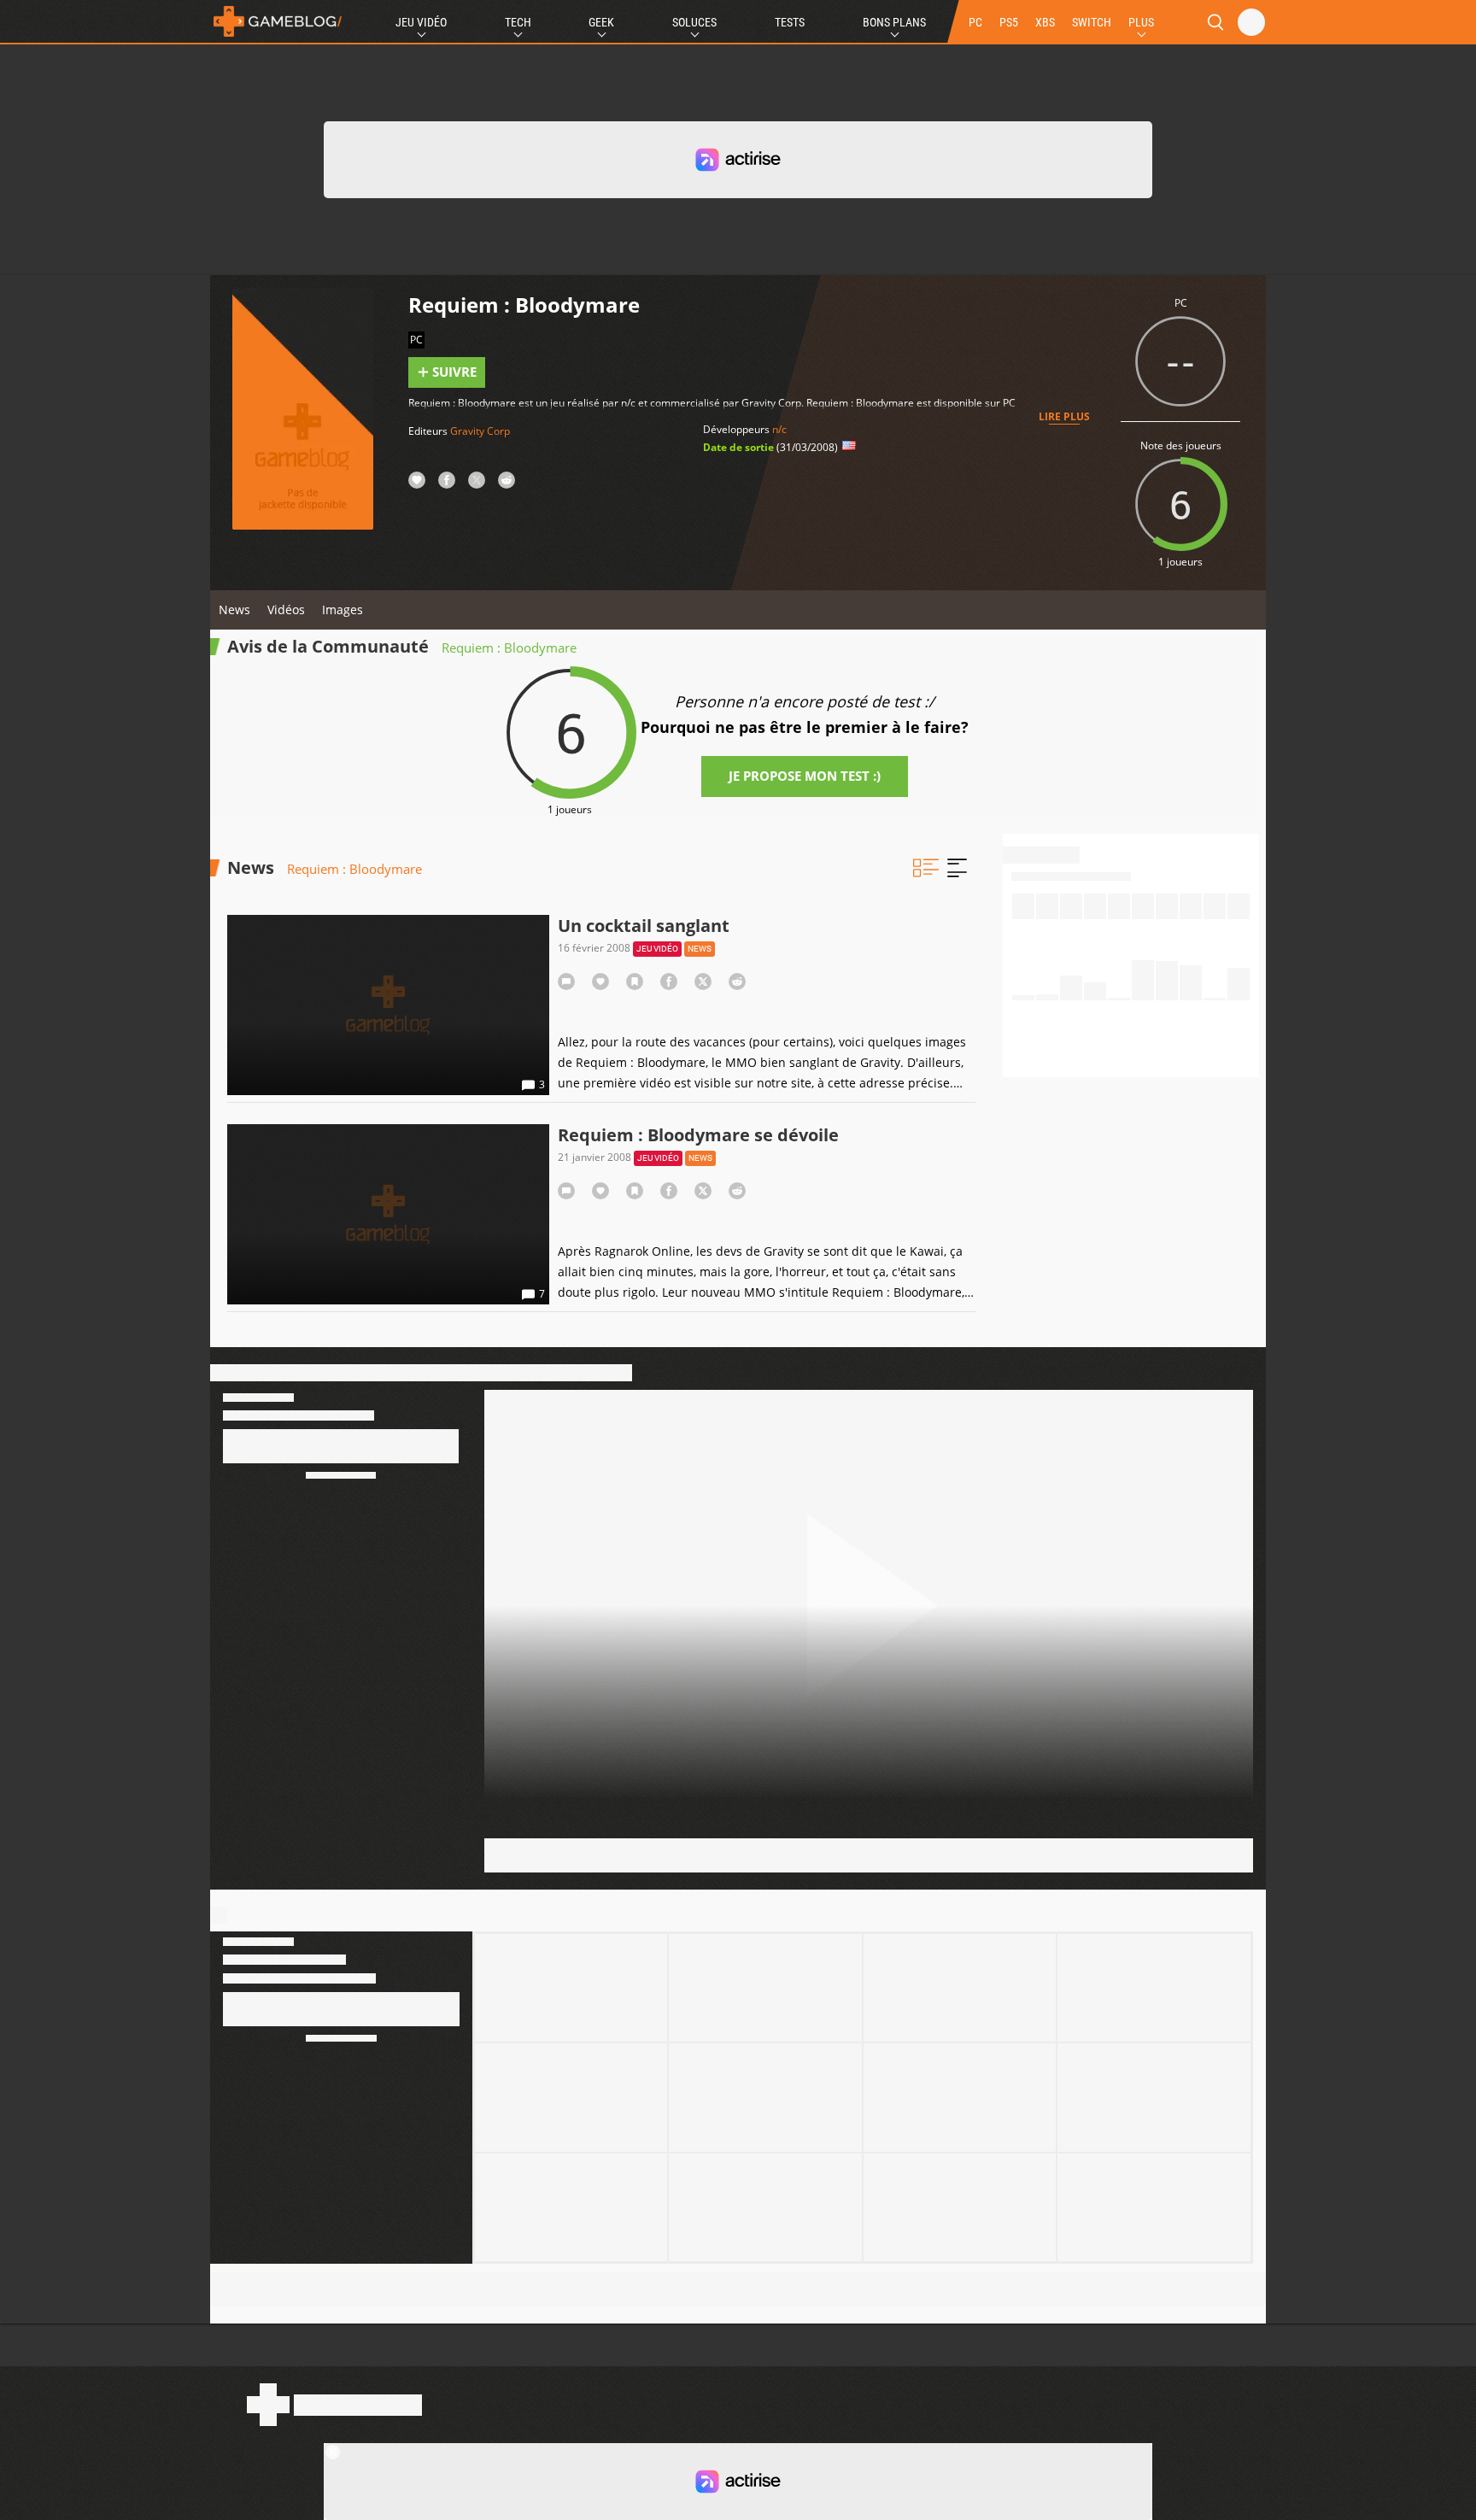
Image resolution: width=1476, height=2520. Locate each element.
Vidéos (286, 609)
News (234, 609)
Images (343, 609)
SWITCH (1092, 22)
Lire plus (1064, 416)
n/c (779, 429)
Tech (518, 22)
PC (975, 22)
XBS (1045, 22)
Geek (601, 22)
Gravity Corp (480, 431)
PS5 (1009, 22)
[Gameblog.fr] (278, 21)
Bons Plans (894, 22)
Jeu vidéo (657, 949)
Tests (790, 22)
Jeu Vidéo (421, 22)
